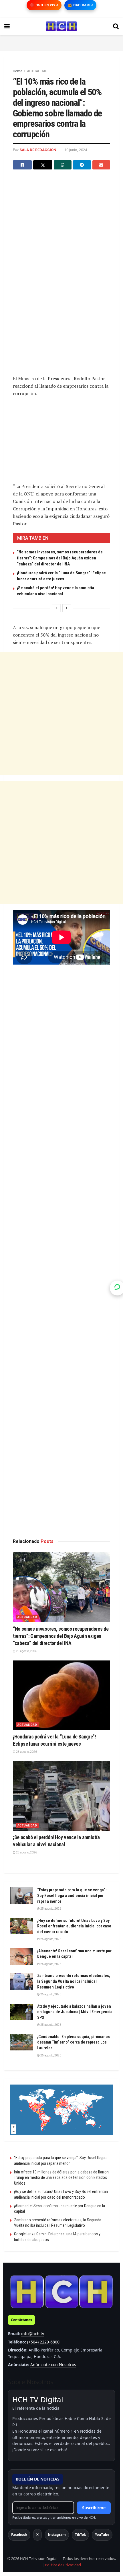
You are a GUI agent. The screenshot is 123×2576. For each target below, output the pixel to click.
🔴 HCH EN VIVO (44, 5)
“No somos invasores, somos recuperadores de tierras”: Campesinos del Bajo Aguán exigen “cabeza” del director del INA (60, 558)
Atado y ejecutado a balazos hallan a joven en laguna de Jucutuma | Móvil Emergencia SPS (75, 2012)
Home (18, 71)
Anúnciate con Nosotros (53, 2365)
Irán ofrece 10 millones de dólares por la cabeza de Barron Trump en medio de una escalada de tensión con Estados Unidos (61, 2178)
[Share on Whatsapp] (63, 165)
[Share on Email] (101, 165)
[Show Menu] (7, 26)
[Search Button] (116, 26)
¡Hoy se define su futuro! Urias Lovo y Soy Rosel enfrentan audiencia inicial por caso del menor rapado (74, 1926)
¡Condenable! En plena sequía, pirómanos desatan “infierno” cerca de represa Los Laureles (74, 2042)
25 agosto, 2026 (26, 1651)
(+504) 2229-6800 (43, 2342)
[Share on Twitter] (43, 165)
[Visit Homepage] (61, 26)
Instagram (57, 2535)
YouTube (102, 2535)
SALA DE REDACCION (38, 150)
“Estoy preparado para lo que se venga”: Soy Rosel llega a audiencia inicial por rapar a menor (72, 1895)
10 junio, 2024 (76, 150)
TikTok (80, 2535)
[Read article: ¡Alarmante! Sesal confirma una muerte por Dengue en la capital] (21, 1957)
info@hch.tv (33, 2334)
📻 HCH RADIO (80, 5)
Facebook (19, 2535)
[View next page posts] (67, 608)
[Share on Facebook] (22, 165)
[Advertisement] (61, 42)
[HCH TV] (61, 2291)
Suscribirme (94, 2508)
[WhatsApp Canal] (117, 1288)
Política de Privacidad (63, 2565)
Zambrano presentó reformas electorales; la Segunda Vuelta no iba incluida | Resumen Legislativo (74, 1981)
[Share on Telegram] (82, 165)
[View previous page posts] (56, 608)
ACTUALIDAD (37, 71)
